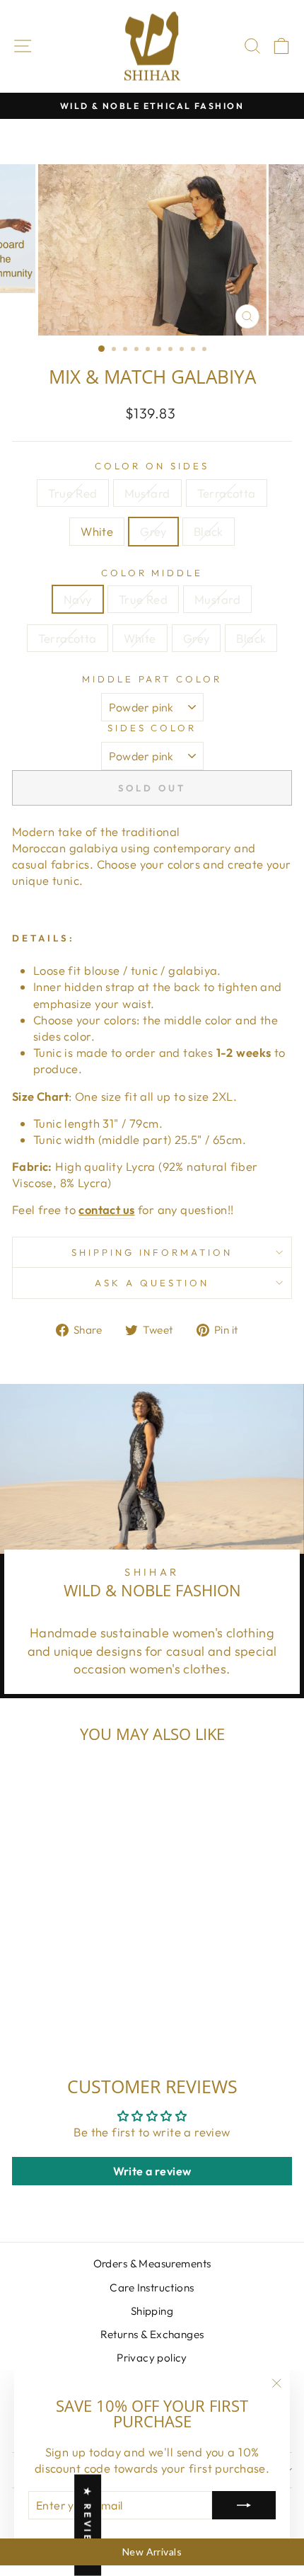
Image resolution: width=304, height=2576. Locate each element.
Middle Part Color (152, 679)
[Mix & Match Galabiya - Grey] (89, 1985)
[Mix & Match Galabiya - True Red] (24, 1985)
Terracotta (227, 493)
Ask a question (152, 1283)
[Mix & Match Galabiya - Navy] (24, 2001)
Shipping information (152, 1252)
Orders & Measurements (152, 2263)
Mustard (147, 493)
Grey (153, 531)
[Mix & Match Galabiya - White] (73, 1985)
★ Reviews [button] (88, 2525)
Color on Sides (152, 466)
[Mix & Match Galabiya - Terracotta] (57, 1985)
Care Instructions (152, 2288)
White (97, 531)
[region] (152, 2552)
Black (209, 531)
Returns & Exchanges (152, 2334)
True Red (72, 493)
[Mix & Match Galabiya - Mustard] (41, 1985)
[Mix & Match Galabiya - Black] (106, 1985)
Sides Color (152, 728)
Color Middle (152, 573)
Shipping (152, 2311)
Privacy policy (152, 2358)
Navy (78, 599)
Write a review (152, 2171)
